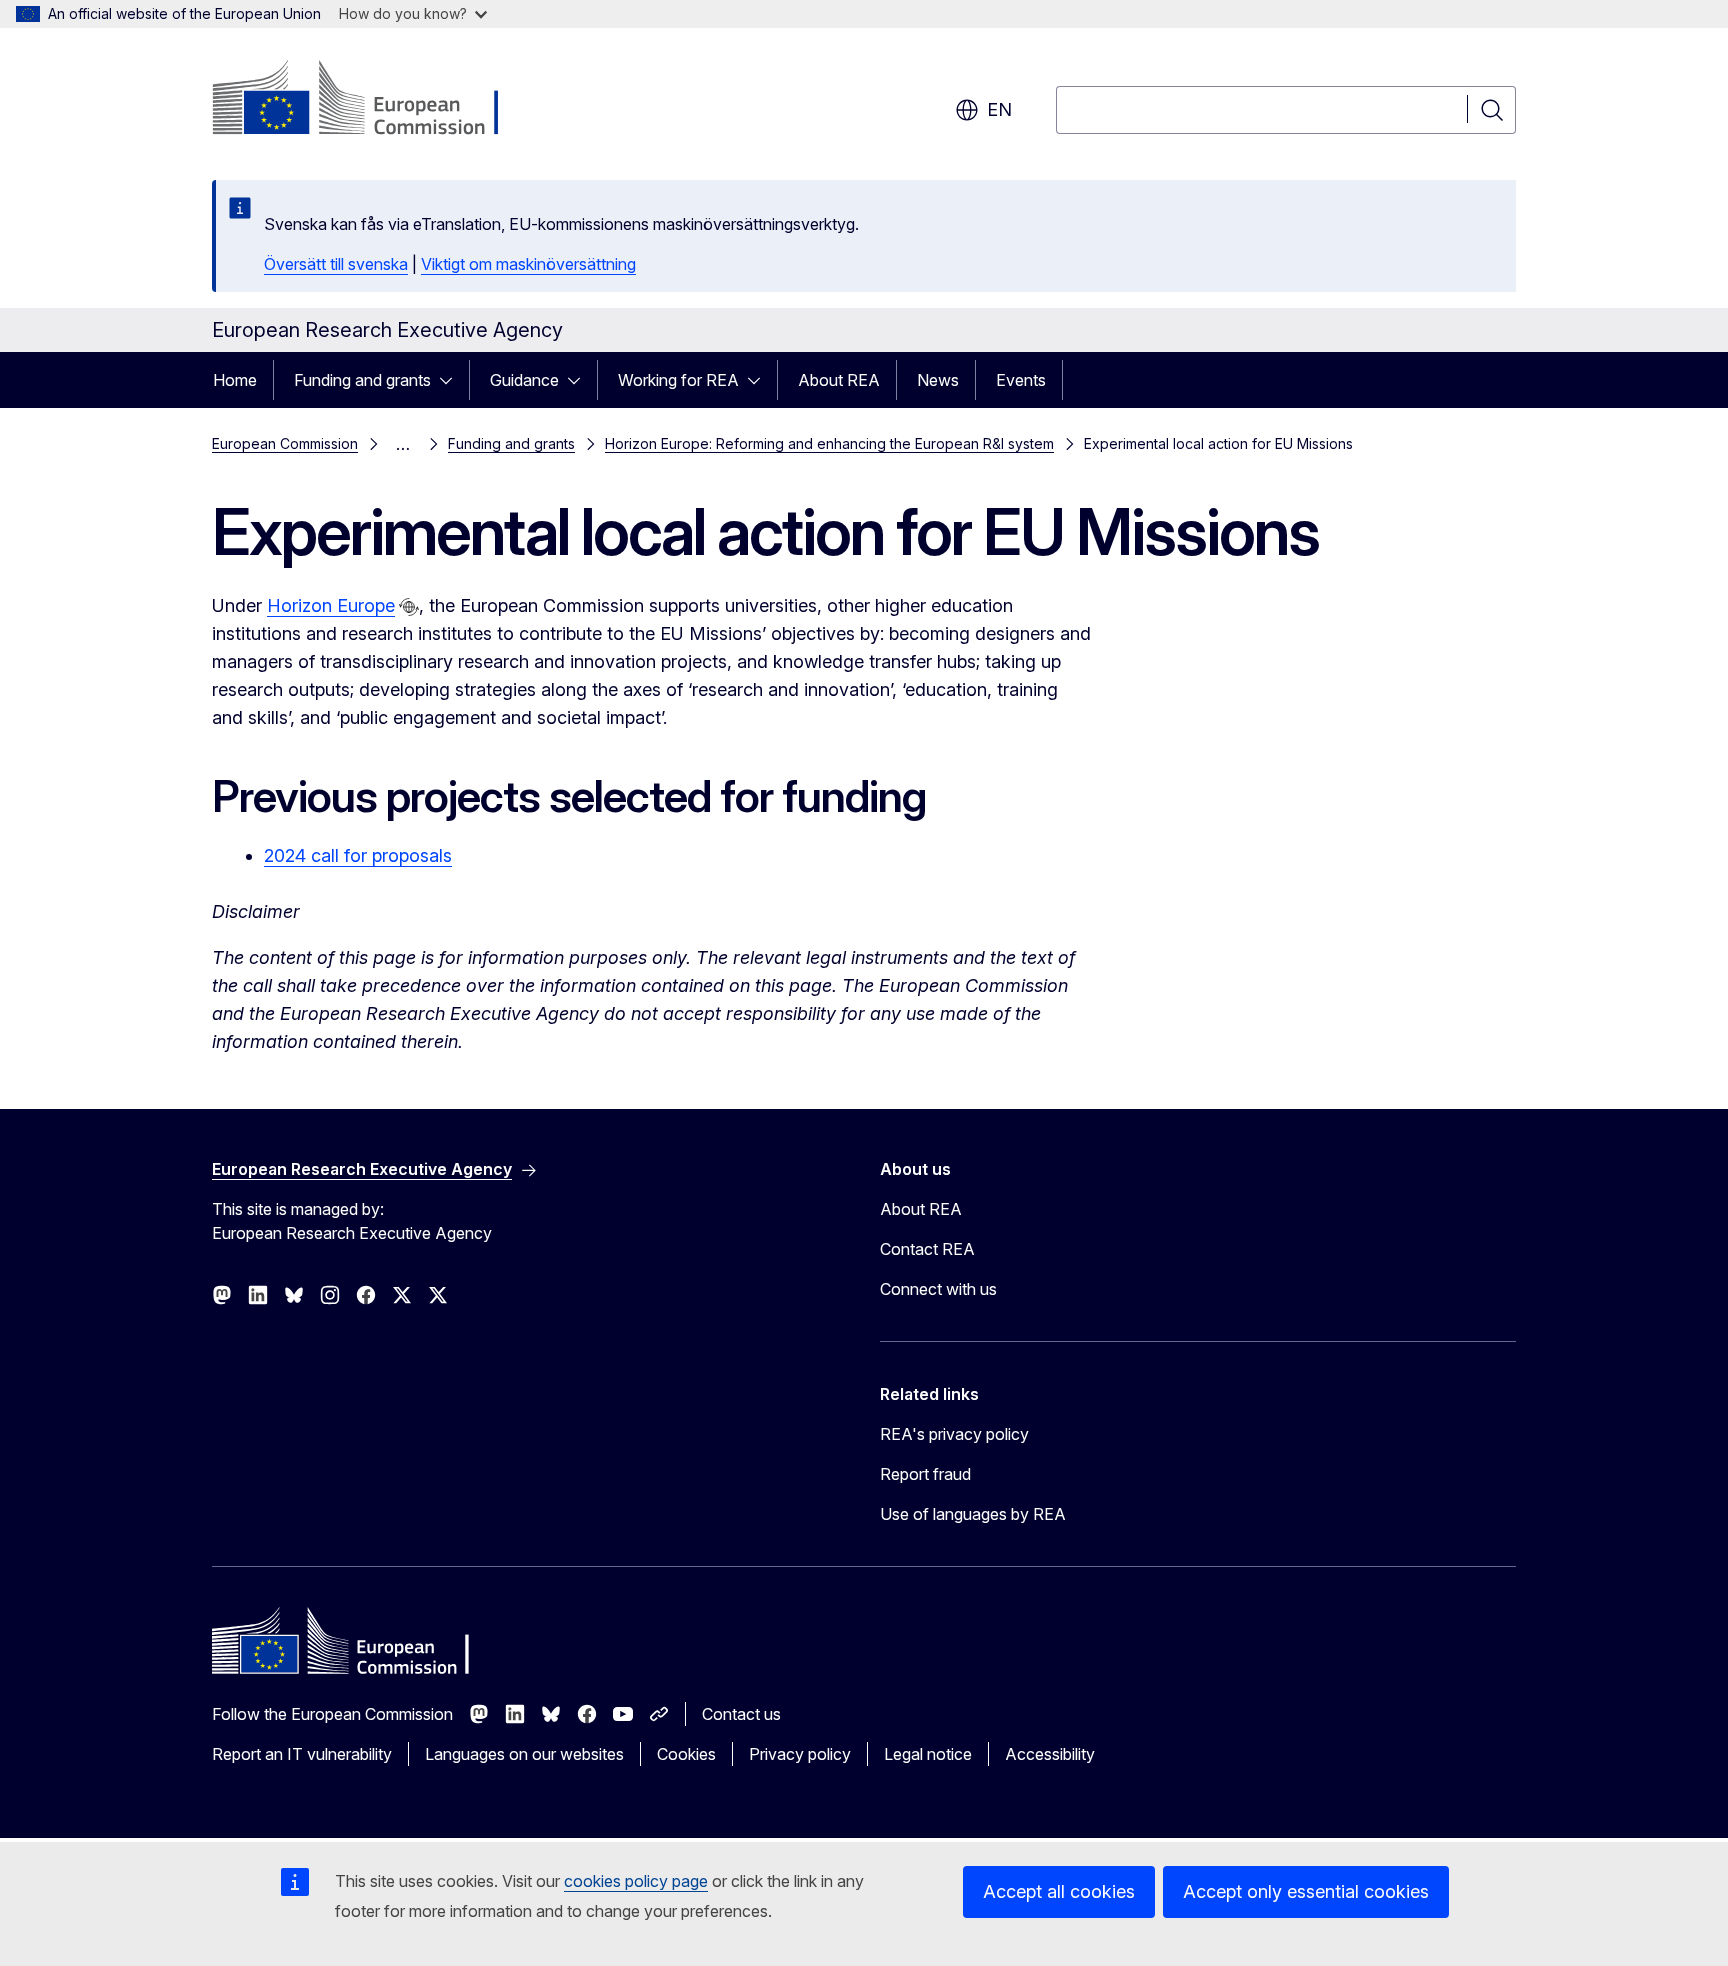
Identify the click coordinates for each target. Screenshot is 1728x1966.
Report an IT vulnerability (302, 1754)
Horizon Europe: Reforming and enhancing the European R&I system (829, 443)
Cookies (686, 1754)
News (938, 380)
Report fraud (925, 1474)
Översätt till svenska (336, 264)
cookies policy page (636, 1881)
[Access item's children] (452, 380)
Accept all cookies (1059, 1891)
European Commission (285, 443)
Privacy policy (800, 1754)
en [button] (999, 109)
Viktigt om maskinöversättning (528, 264)
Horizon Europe (331, 605)
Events (1021, 380)
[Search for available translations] (409, 607)
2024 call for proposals (358, 855)
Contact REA (927, 1249)
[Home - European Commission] (373, 100)
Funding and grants (362, 380)
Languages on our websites (524, 1754)
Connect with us (938, 1289)
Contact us (741, 1714)
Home (235, 380)
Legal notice (928, 1754)
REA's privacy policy (954, 1434)
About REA (839, 380)
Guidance (524, 380)
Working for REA (678, 380)
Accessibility (1050, 1754)
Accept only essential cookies (1306, 1891)
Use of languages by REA (973, 1514)
